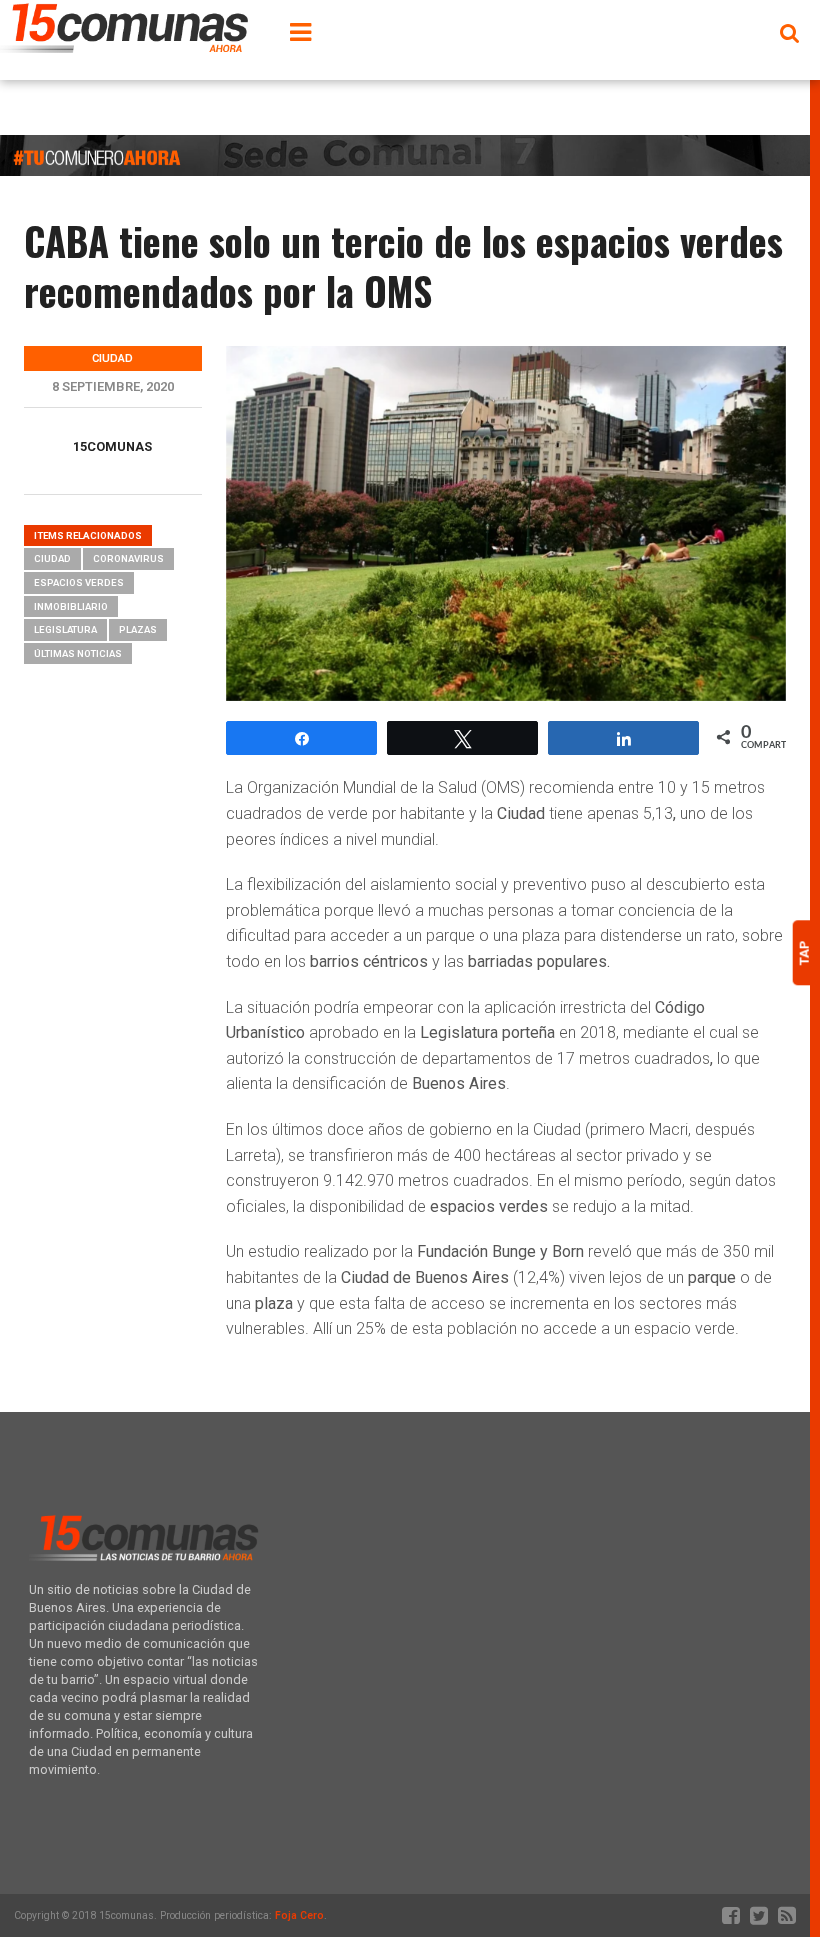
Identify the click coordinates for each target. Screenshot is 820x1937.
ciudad (52, 558)
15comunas (112, 446)
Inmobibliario (71, 606)
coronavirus (128, 558)
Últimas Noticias (78, 653)
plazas (138, 629)
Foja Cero (299, 1915)
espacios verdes (79, 582)
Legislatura (65, 629)
